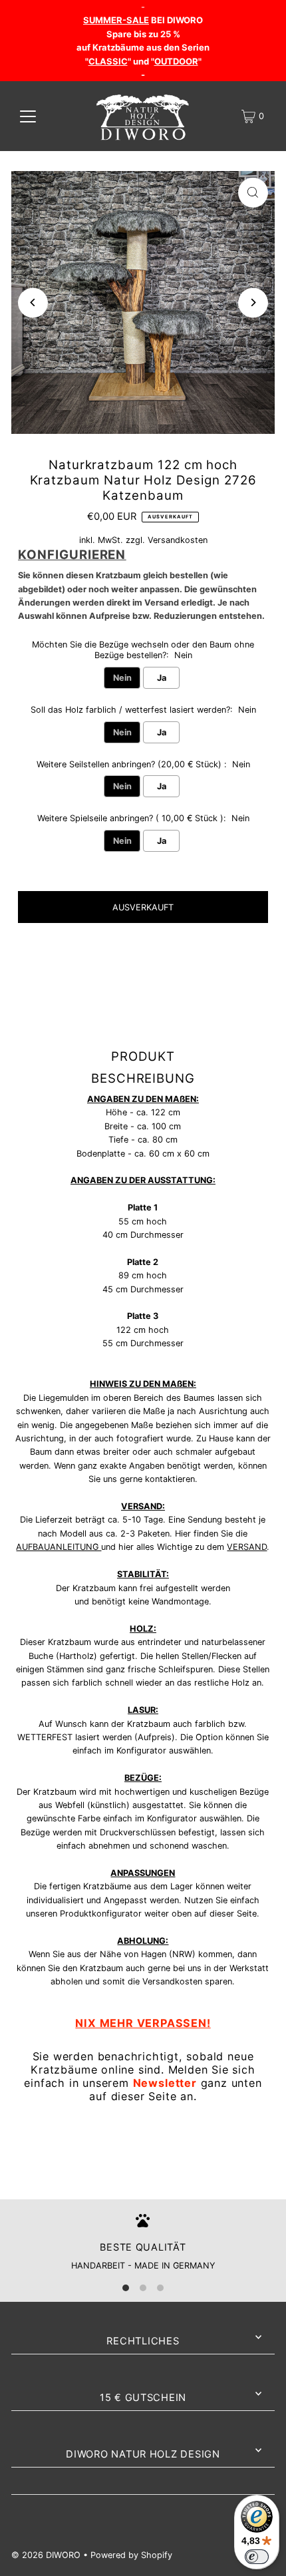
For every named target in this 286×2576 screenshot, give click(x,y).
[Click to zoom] (253, 193)
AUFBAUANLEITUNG (59, 1547)
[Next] (253, 302)
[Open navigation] (28, 116)
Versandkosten (178, 540)
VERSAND (247, 1547)
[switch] (257, 2557)
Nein (122, 678)
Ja (162, 678)
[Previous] (33, 302)
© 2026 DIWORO (46, 2555)
